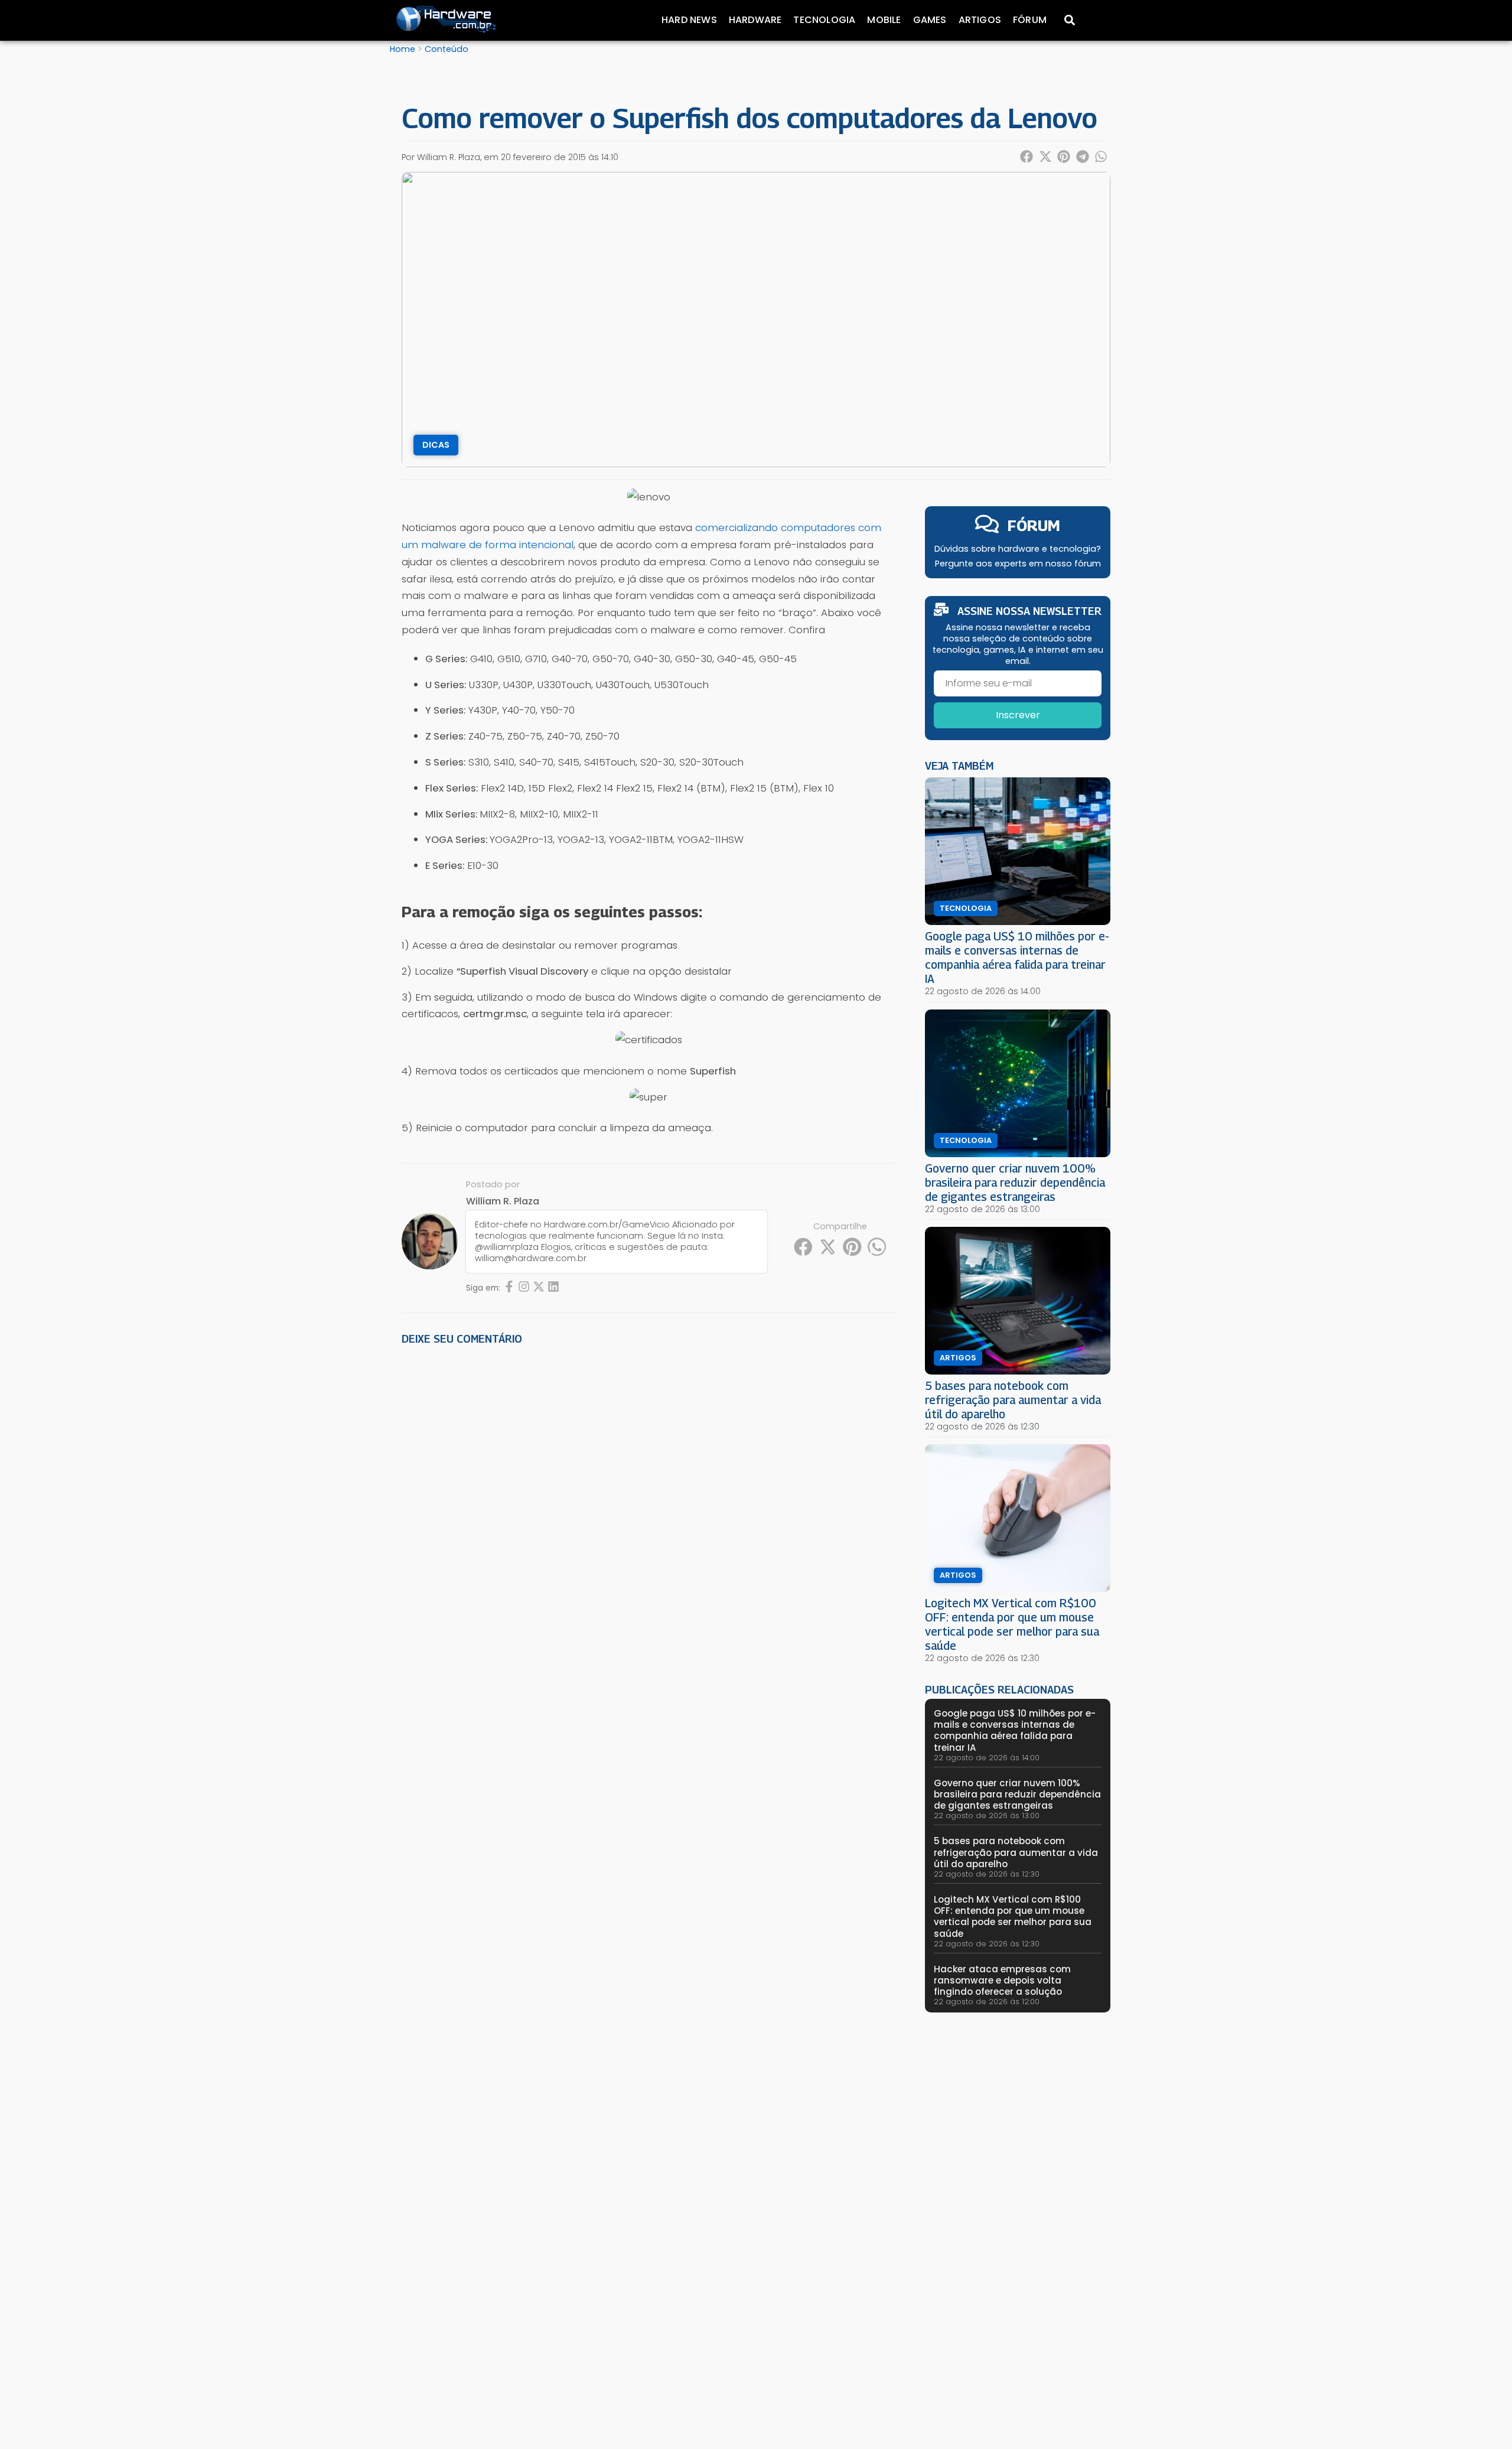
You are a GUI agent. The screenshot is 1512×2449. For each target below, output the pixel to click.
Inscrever (1018, 715)
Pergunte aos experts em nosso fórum (1018, 564)
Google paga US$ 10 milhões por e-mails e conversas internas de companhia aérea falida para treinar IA (1017, 957)
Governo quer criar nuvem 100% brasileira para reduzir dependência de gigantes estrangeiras (1015, 1182)
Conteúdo (447, 49)
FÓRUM (1034, 525)
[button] (1027, 157)
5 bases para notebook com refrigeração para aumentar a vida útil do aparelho (1013, 1400)
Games (930, 20)
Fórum (1030, 20)
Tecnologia (824, 20)
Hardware (755, 20)
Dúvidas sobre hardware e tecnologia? (1018, 549)
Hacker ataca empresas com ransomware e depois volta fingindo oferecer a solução (1002, 1980)
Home (403, 49)
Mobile (884, 20)
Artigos (980, 20)
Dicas (436, 445)
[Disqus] (649, 1519)
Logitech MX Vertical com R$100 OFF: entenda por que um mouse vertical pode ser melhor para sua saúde (1012, 1624)
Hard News (689, 20)
